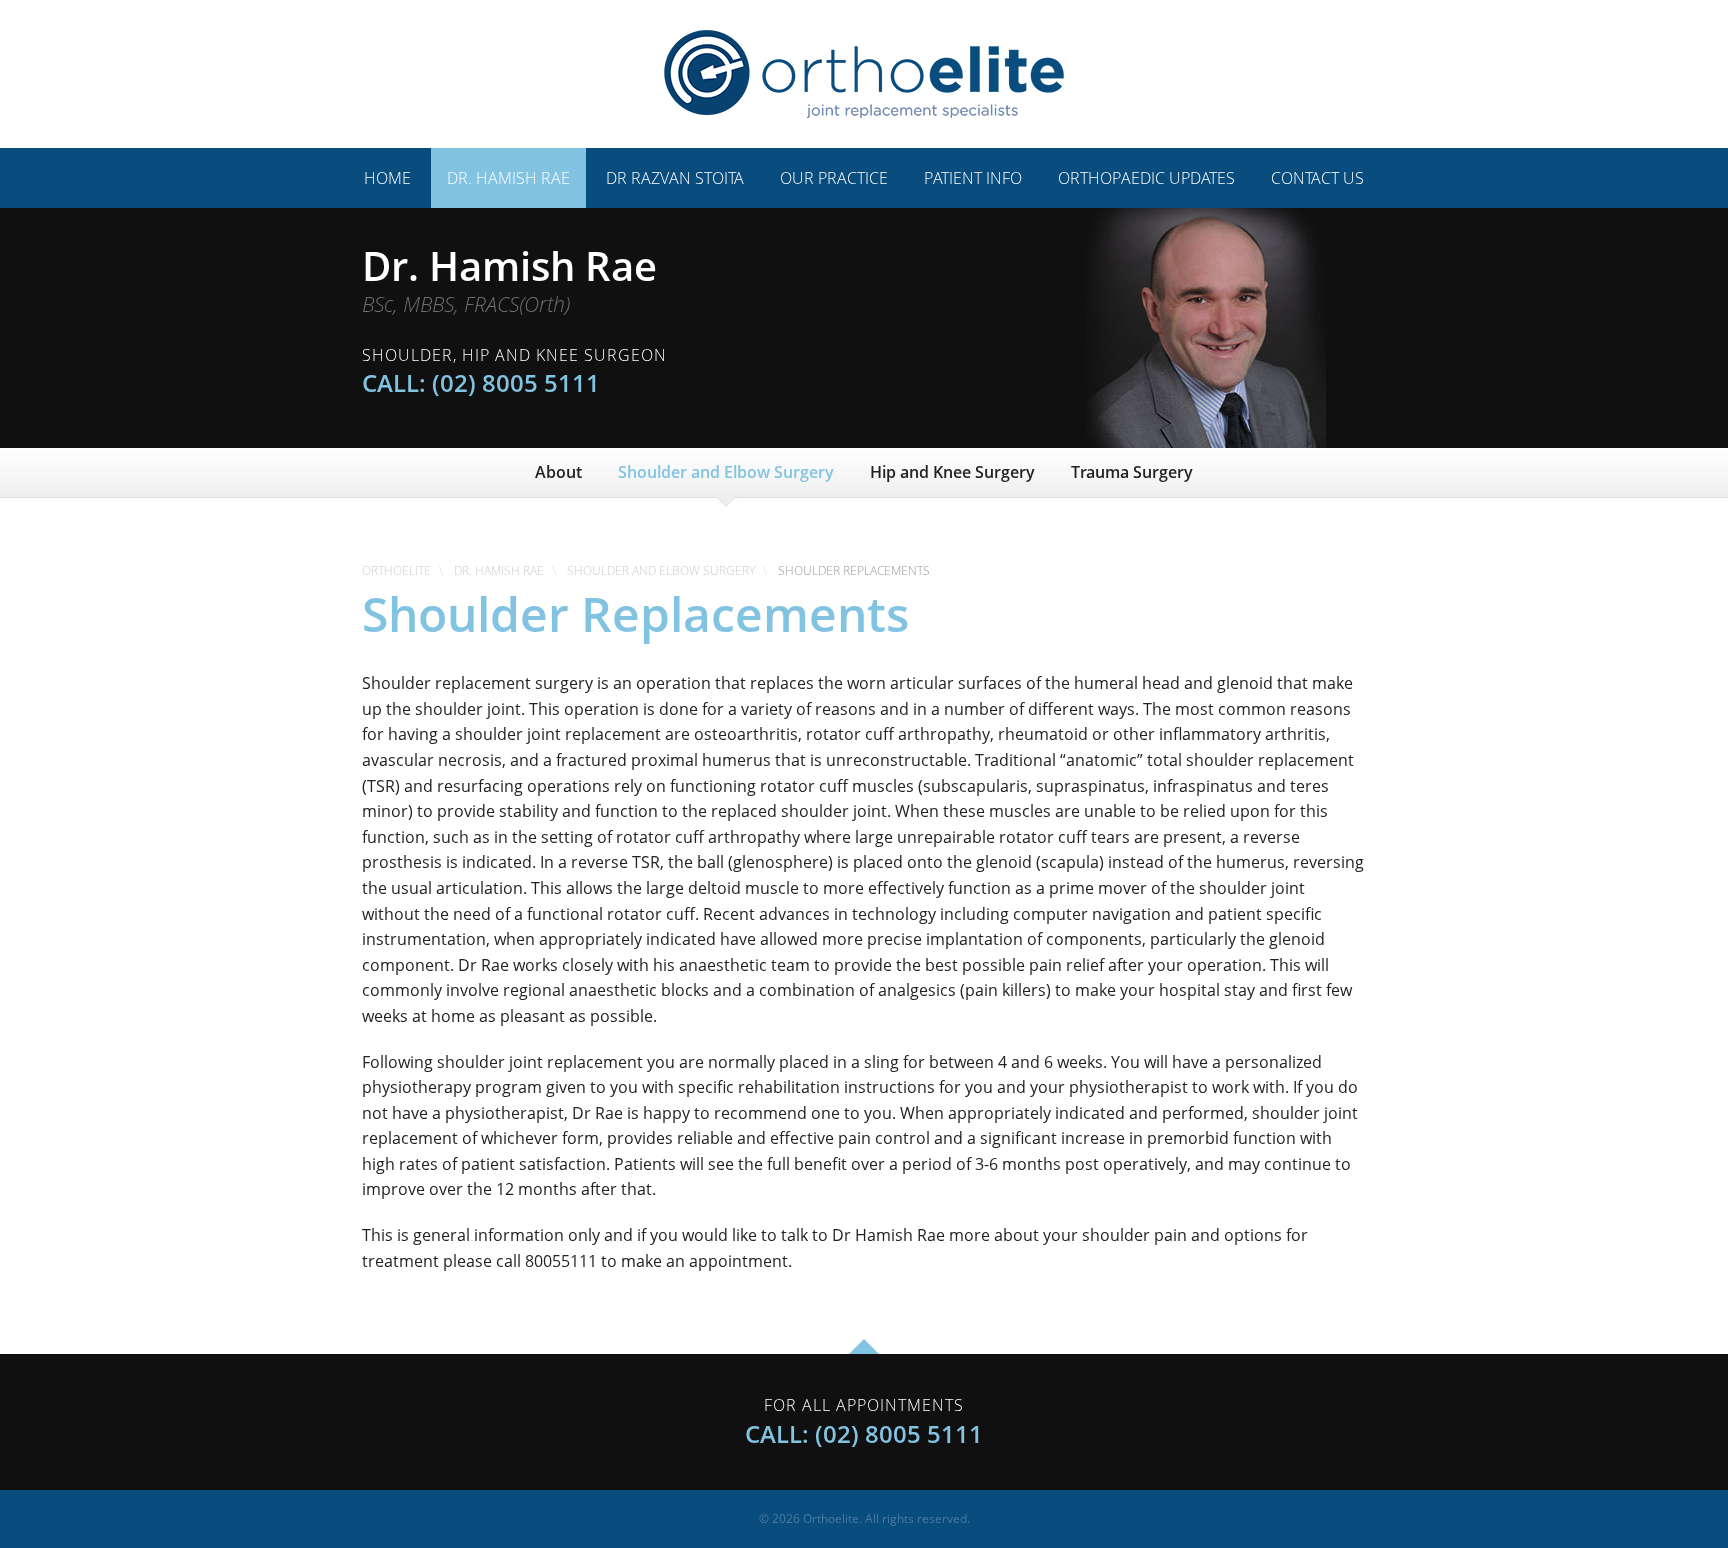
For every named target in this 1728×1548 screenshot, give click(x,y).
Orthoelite (396, 570)
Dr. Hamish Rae (508, 178)
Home (387, 178)
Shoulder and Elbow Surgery (726, 472)
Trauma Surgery (1132, 472)
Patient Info (973, 178)
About (558, 472)
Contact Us (1317, 178)
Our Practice (834, 178)
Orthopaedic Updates (1146, 178)
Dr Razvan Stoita (675, 178)
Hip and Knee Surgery (952, 472)
